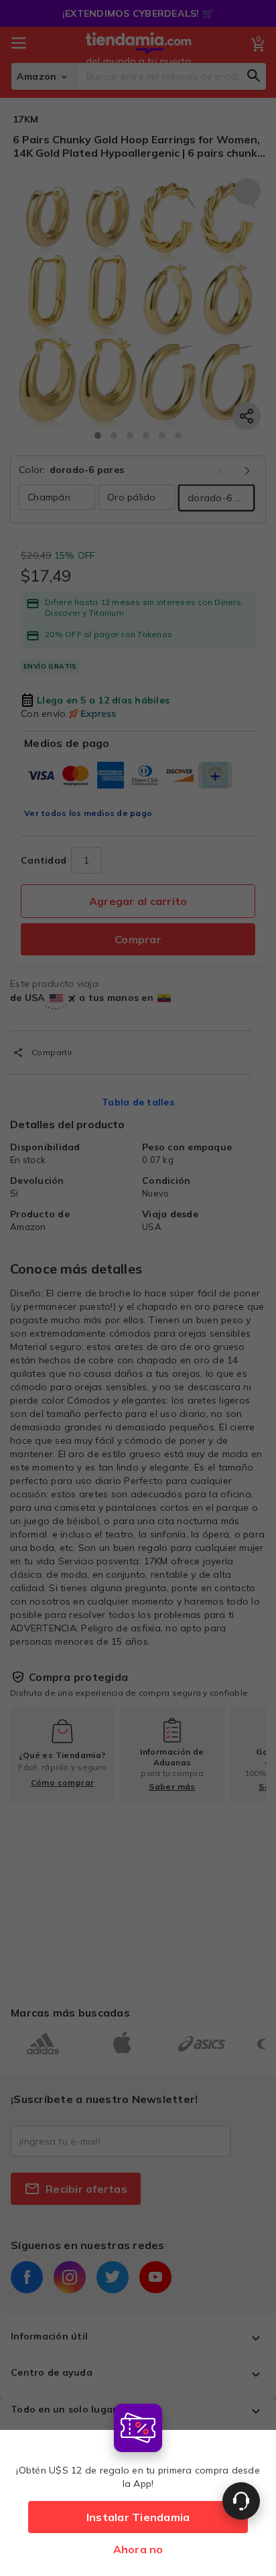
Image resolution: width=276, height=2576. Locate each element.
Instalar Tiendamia (138, 2517)
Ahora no (138, 2549)
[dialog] (138, 2487)
